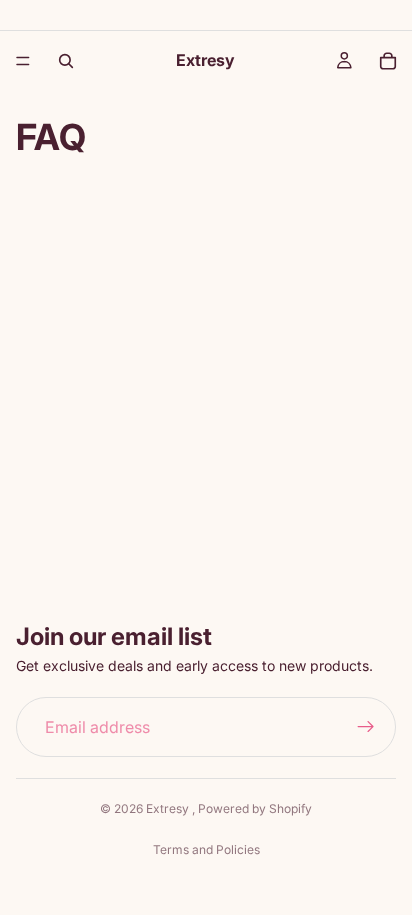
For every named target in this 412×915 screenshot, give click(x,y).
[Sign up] (366, 727)
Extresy (169, 808)
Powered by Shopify (255, 808)
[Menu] (23, 61)
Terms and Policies (206, 849)
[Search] (66, 61)
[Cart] (388, 61)
